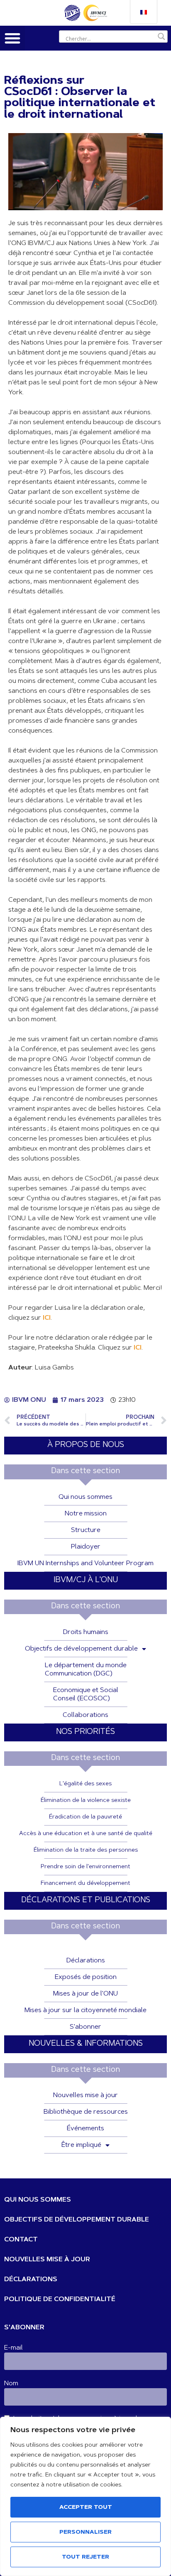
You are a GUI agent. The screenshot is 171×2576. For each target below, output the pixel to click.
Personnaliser (85, 2532)
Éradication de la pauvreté (85, 1817)
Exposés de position (86, 1977)
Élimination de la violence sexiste (86, 1801)
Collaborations (85, 1715)
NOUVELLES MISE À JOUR (47, 2260)
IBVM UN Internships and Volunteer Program (85, 1564)
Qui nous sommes (85, 1497)
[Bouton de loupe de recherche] (161, 36)
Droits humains (86, 1632)
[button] (12, 38)
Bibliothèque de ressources (86, 2112)
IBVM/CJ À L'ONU (86, 1580)
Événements (85, 2129)
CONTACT (21, 2240)
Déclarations (86, 1961)
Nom (11, 2384)
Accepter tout (86, 2508)
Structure (86, 1530)
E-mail (13, 2348)
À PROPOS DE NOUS (86, 1445)
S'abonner (85, 2027)
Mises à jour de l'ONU (85, 1994)
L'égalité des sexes (85, 1784)
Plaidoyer (86, 1547)
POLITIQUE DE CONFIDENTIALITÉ (60, 2299)
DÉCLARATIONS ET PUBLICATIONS (86, 1900)
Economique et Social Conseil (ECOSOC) (86, 1695)
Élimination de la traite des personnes (86, 1850)
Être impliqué (81, 2145)
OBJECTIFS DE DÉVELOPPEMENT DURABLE (77, 2220)
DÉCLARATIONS (31, 2280)
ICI (47, 1318)
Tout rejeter (85, 2557)
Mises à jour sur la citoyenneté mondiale (85, 2010)
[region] (85, 2496)
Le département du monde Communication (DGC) (86, 1670)
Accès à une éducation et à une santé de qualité (86, 1834)
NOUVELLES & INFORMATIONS (86, 2044)
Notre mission (86, 1514)
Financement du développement (85, 1884)
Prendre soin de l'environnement (85, 1867)
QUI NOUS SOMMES (38, 2200)
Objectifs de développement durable (81, 1649)
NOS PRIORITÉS (85, 1732)
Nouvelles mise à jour (85, 2095)
